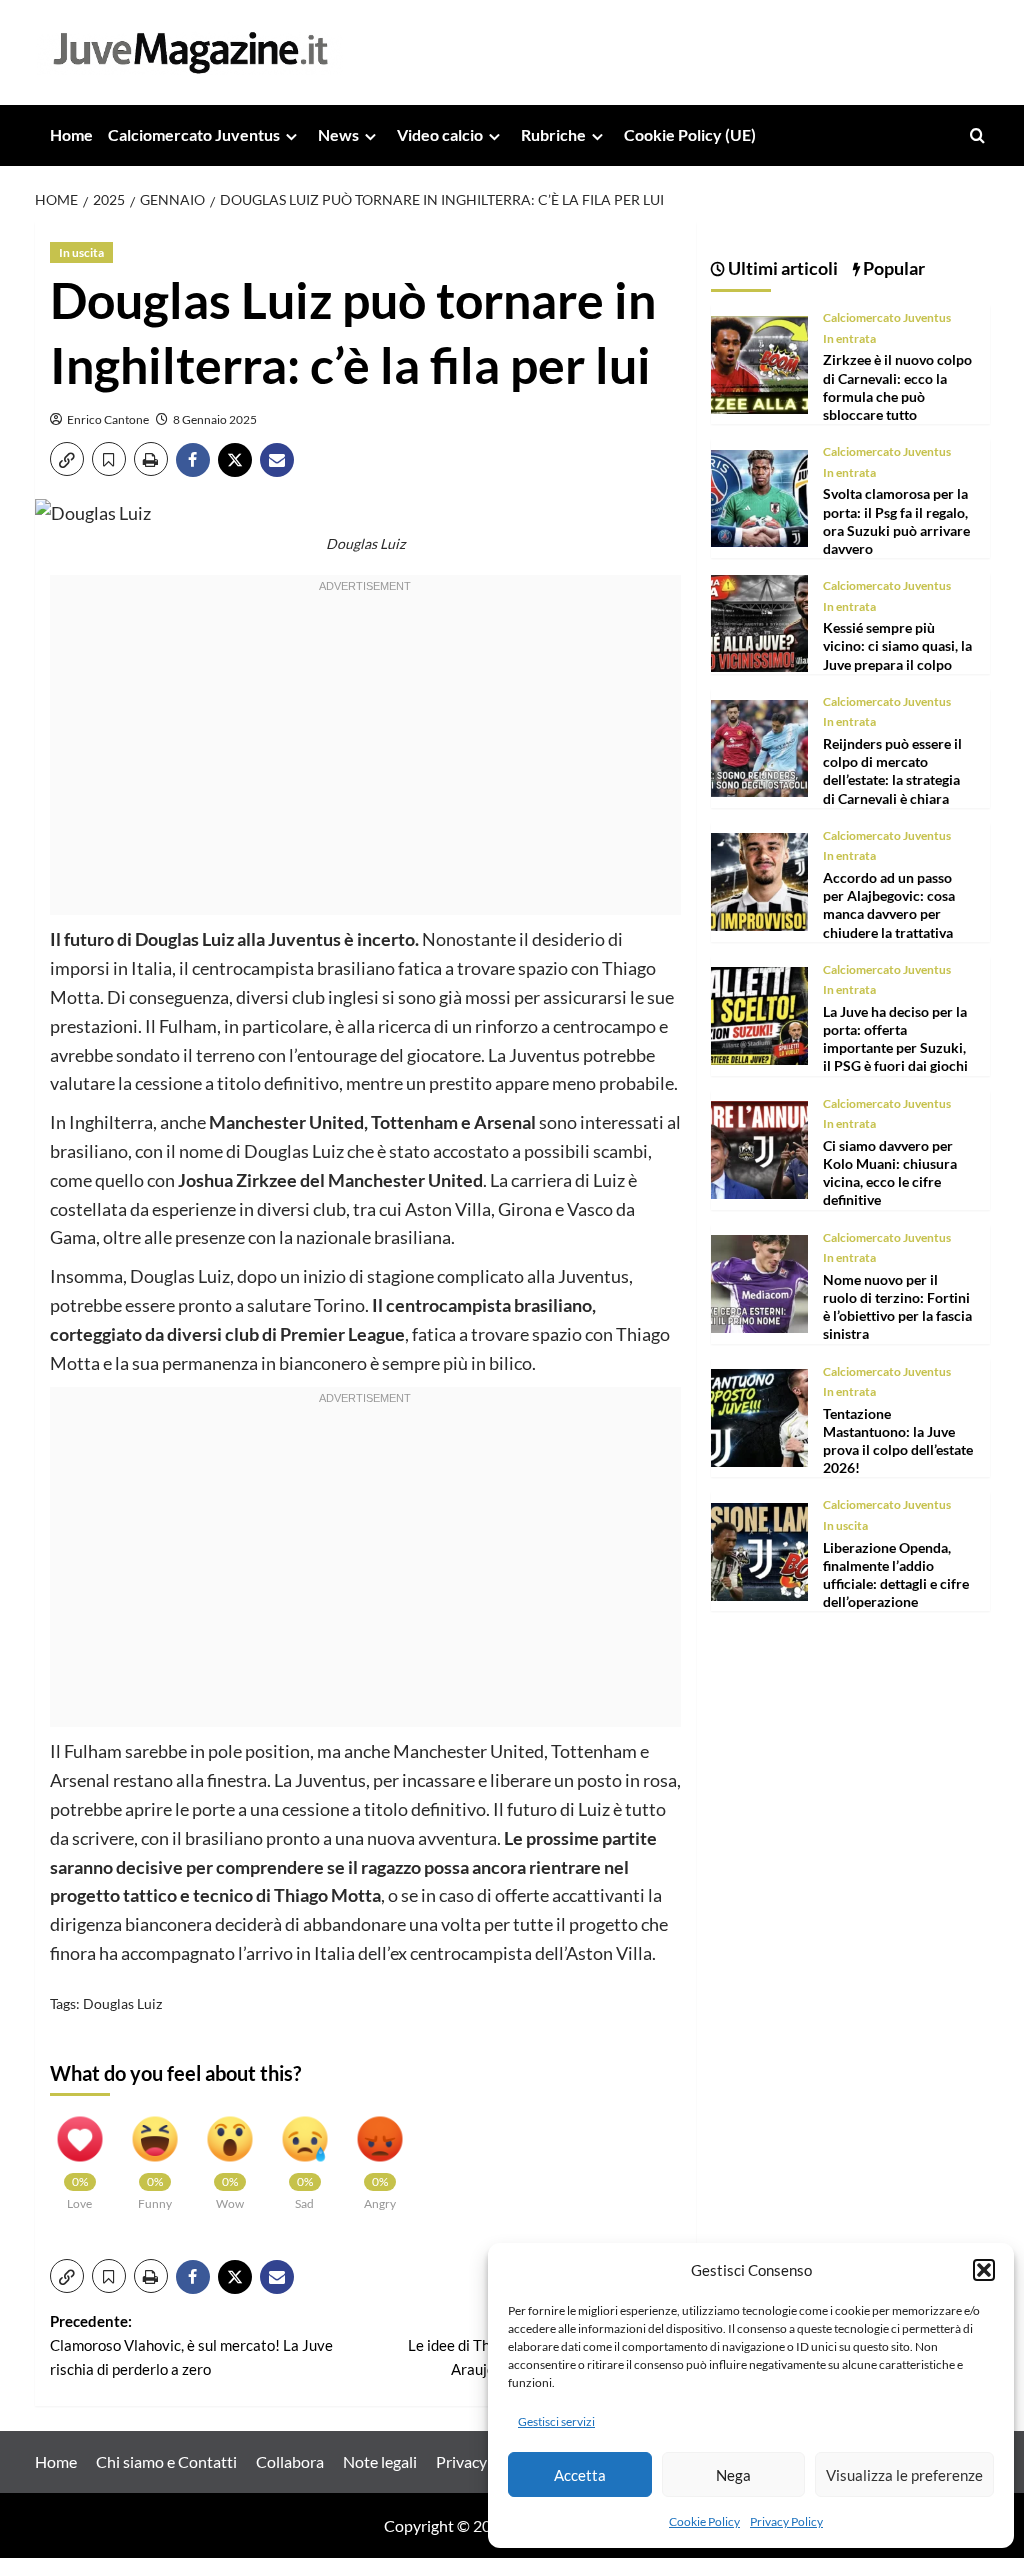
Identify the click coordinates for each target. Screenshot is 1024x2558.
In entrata (849, 338)
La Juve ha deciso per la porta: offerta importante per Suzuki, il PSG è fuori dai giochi (895, 1039)
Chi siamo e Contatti (166, 2461)
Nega (733, 2475)
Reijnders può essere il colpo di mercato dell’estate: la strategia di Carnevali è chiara (892, 771)
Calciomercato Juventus (194, 134)
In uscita (81, 252)
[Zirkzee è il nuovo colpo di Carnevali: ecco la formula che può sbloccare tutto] (760, 362)
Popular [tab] (892, 268)
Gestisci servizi (556, 2421)
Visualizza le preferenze (904, 2475)
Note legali (380, 2461)
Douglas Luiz (122, 2003)
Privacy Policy (786, 2521)
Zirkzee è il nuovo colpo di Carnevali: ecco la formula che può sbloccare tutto (897, 387)
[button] (984, 2270)
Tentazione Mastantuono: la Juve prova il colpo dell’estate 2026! (898, 1441)
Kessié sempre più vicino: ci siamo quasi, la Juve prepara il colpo (897, 645)
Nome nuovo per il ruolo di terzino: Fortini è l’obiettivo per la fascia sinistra (897, 1307)
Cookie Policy (704, 2521)
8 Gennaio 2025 (215, 419)
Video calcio (440, 134)
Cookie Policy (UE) (690, 134)
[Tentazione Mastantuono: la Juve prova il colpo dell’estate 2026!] (760, 1415)
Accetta (580, 2475)
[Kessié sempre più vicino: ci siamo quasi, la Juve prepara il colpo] (760, 621)
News (338, 134)
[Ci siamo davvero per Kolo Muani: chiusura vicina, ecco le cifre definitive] (760, 1147)
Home (71, 134)
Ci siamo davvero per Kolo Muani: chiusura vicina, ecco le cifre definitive (890, 1173)
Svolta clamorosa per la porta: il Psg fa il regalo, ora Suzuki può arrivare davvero (896, 521)
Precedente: (191, 2345)
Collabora (290, 2461)
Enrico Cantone (108, 419)
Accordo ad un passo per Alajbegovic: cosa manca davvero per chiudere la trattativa (889, 905)
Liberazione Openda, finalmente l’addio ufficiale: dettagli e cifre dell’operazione (896, 1575)
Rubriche (553, 134)
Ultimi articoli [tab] (781, 268)
